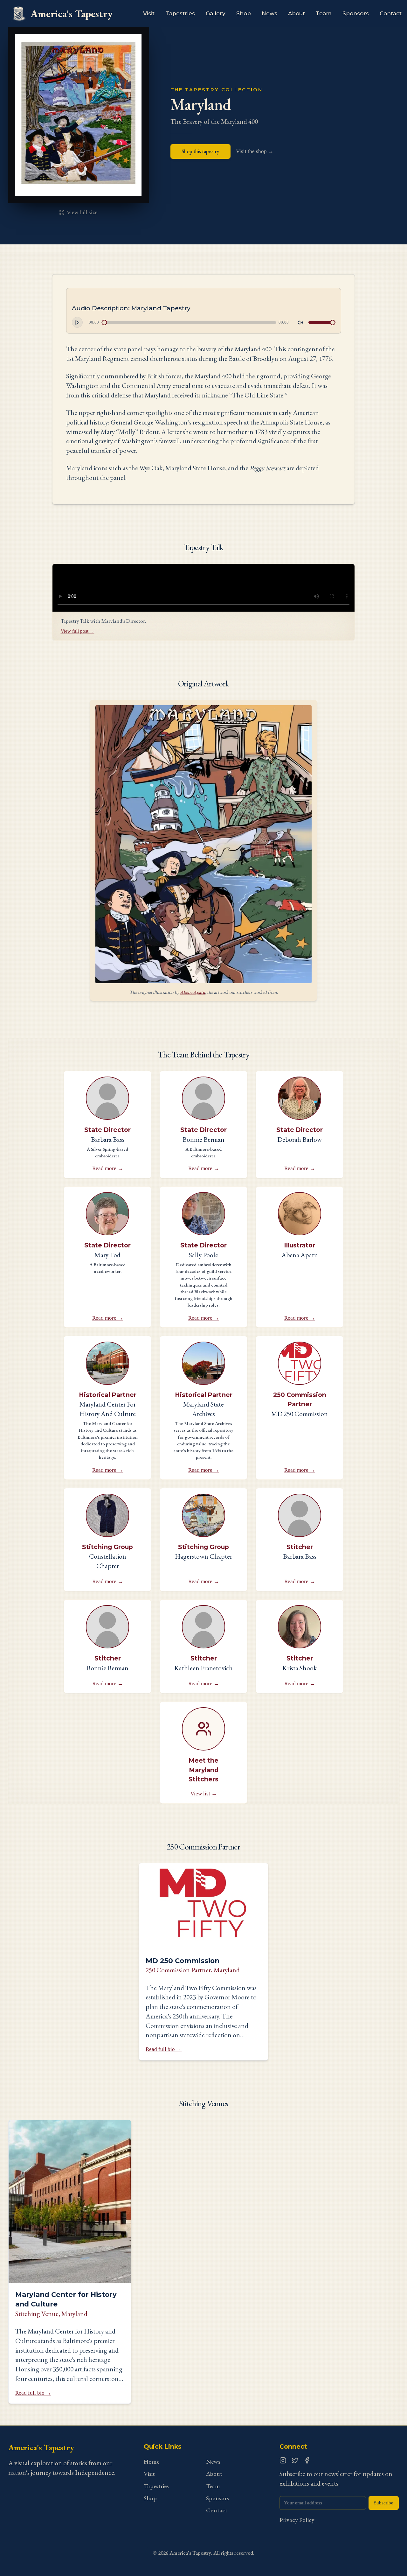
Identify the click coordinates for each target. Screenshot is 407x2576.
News (269, 13)
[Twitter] (295, 2460)
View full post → (78, 631)
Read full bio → (164, 2049)
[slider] (104, 323)
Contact (391, 13)
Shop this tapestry (200, 151)
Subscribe (384, 2503)
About (297, 13)
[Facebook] (307, 2460)
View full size (82, 212)
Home (152, 2462)
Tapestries (180, 13)
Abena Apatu (193, 992)
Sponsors (356, 13)
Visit (149, 13)
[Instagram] (283, 2460)
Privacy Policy (297, 2520)
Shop (244, 13)
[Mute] (300, 322)
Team (324, 13)
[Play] (77, 322)
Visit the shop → (255, 151)
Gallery (216, 13)
